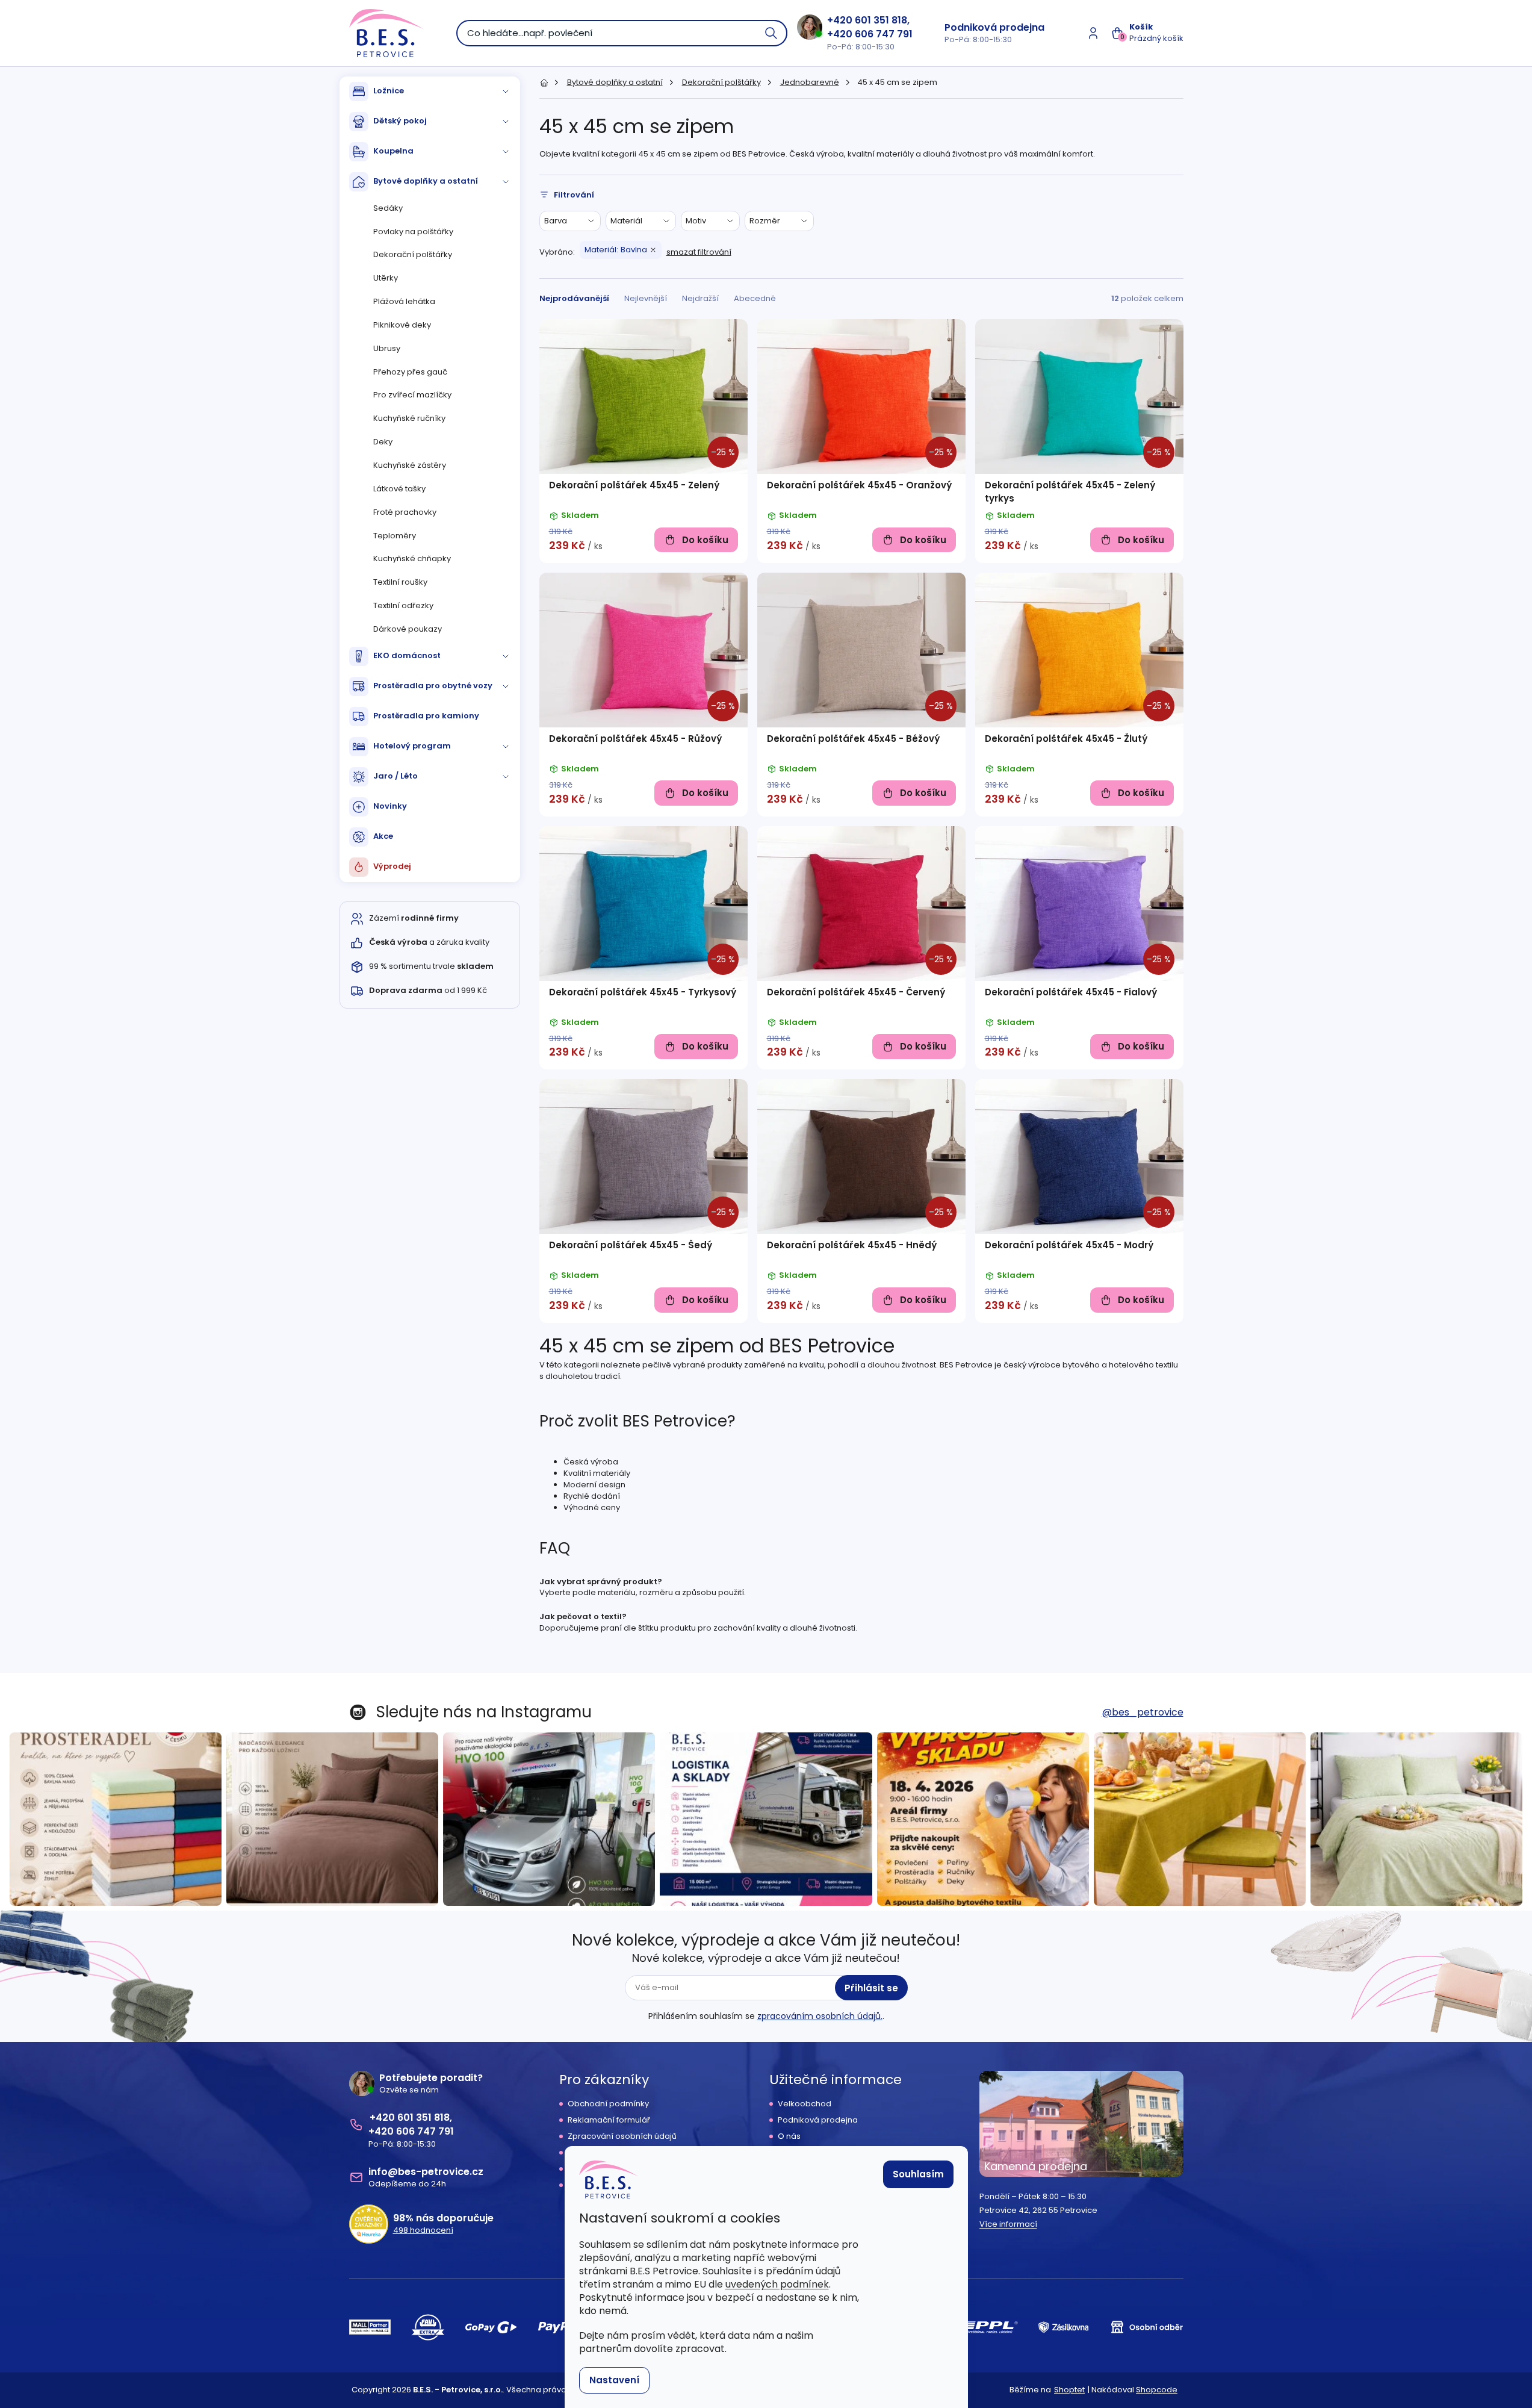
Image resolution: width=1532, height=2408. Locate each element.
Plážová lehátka (404, 301)
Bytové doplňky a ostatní (426, 181)
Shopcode (1157, 2390)
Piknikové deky (402, 325)
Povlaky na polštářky (413, 232)
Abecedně (755, 298)
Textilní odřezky (403, 605)
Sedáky (388, 208)
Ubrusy (387, 348)
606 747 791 (884, 34)
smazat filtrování (699, 252)
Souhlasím (918, 2174)
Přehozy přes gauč (410, 372)
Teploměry (395, 536)
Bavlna (616, 250)
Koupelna (393, 151)
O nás (789, 2136)
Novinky (390, 806)
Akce (383, 836)
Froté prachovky (405, 512)
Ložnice (389, 91)
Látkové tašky (399, 489)
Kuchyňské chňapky (412, 558)
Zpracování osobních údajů (622, 2136)
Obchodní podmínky (608, 2104)
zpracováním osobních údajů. (820, 2016)
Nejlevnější (646, 298)
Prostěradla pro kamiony (426, 716)
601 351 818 (881, 20)
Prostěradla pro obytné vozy (433, 686)
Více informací (1008, 2224)
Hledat (772, 33)
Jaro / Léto (395, 776)
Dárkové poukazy (408, 629)
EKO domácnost (407, 655)
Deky (383, 442)
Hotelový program (412, 746)
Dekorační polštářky (413, 254)
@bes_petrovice (1143, 1712)
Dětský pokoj (400, 121)
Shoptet (1069, 2390)
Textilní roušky (400, 582)
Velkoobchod (805, 2104)
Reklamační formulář (609, 2120)
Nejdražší (700, 298)
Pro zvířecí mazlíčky (412, 395)
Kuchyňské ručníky (409, 418)
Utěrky (386, 278)
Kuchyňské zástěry (410, 465)
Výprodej (392, 866)
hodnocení (423, 2230)
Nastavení (614, 2380)
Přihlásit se (871, 1988)
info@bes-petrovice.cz (426, 2172)
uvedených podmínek (777, 2284)
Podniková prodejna (994, 27)
